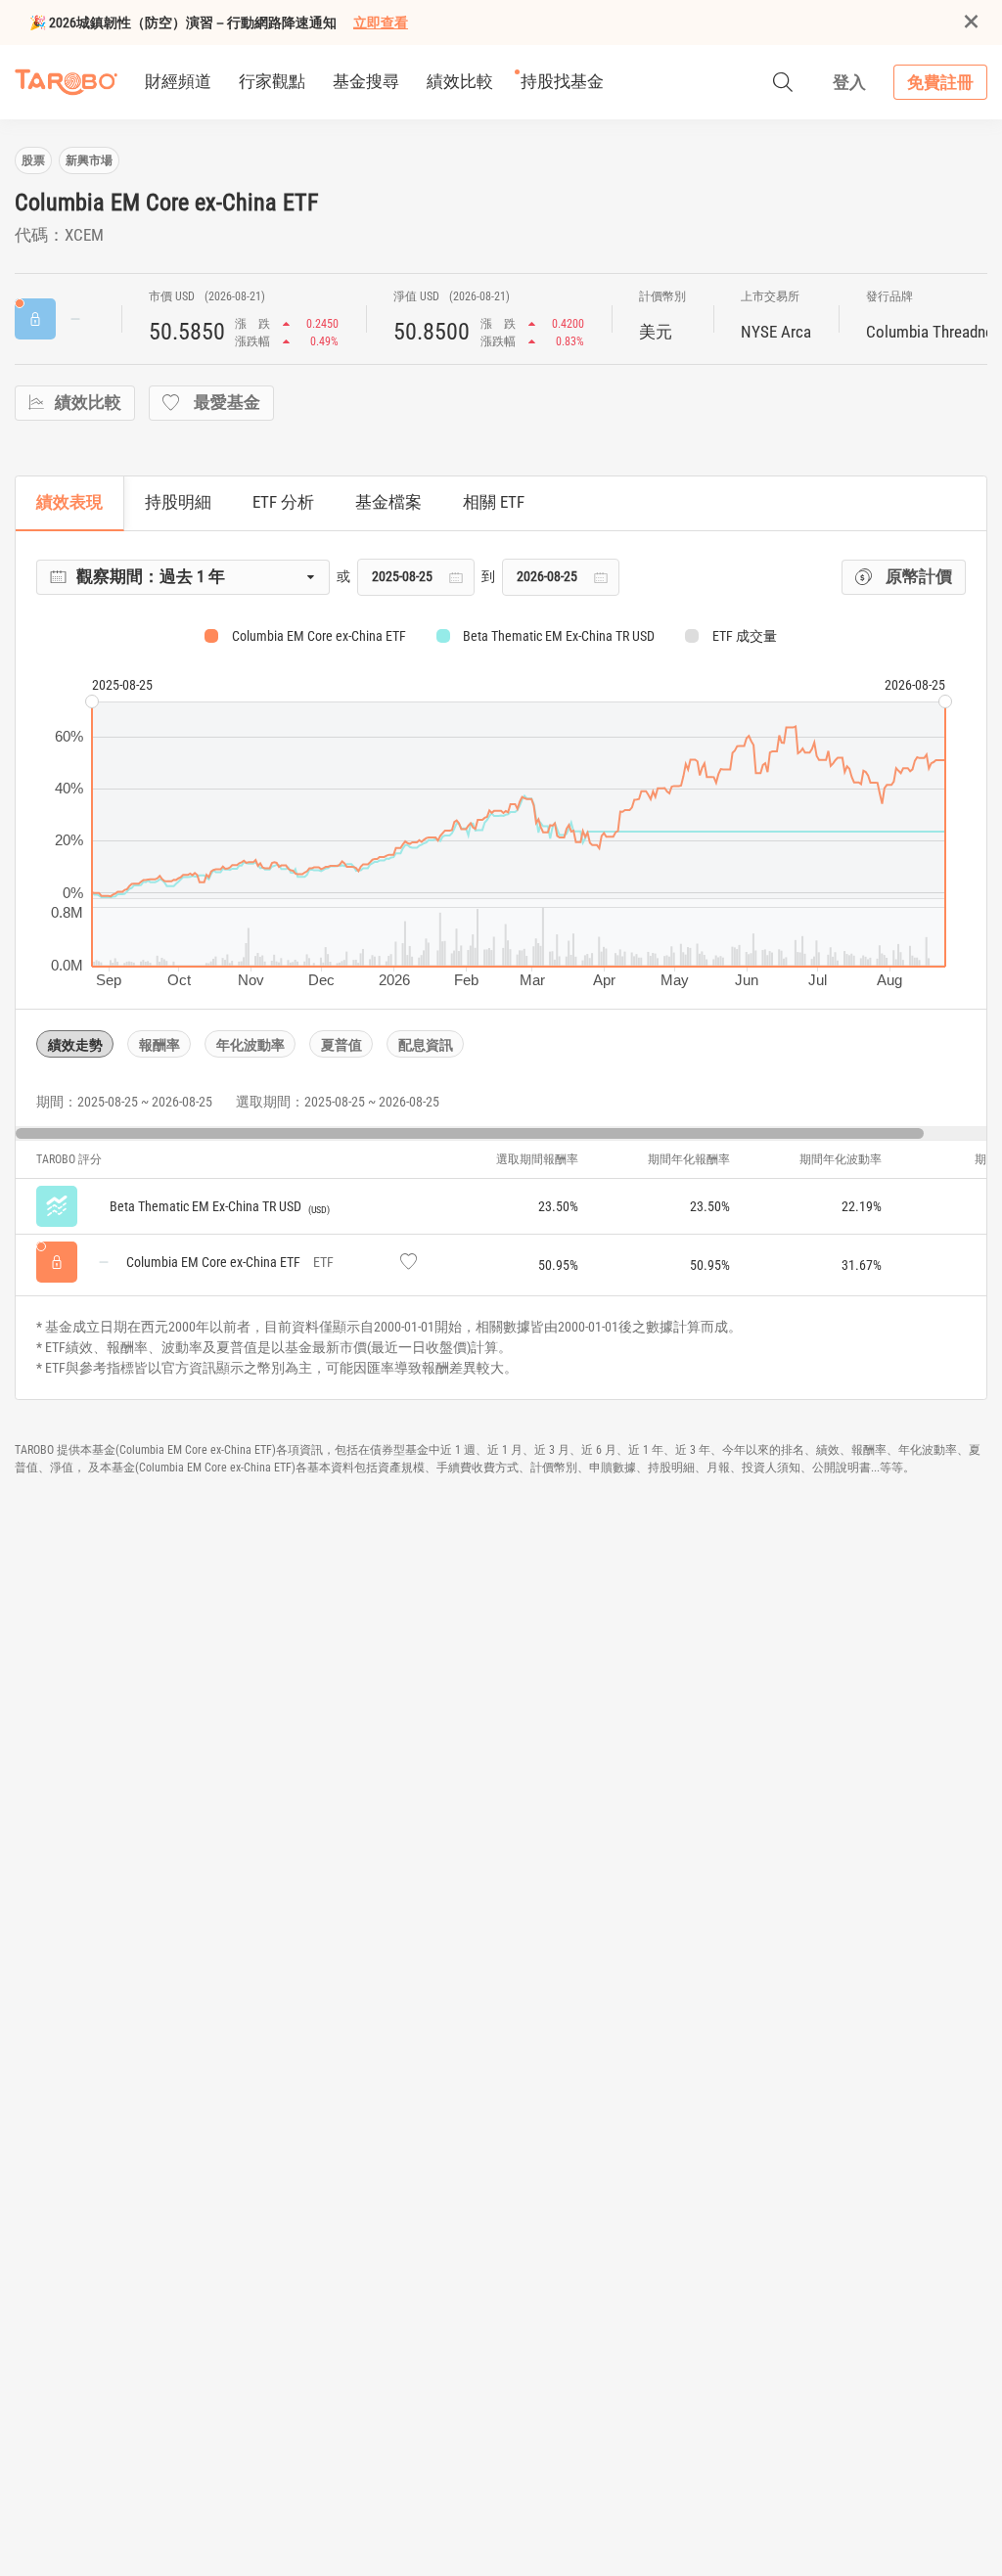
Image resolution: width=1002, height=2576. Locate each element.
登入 (849, 82)
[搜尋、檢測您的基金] (783, 82)
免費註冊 (940, 82)
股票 (33, 160)
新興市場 (89, 160)
